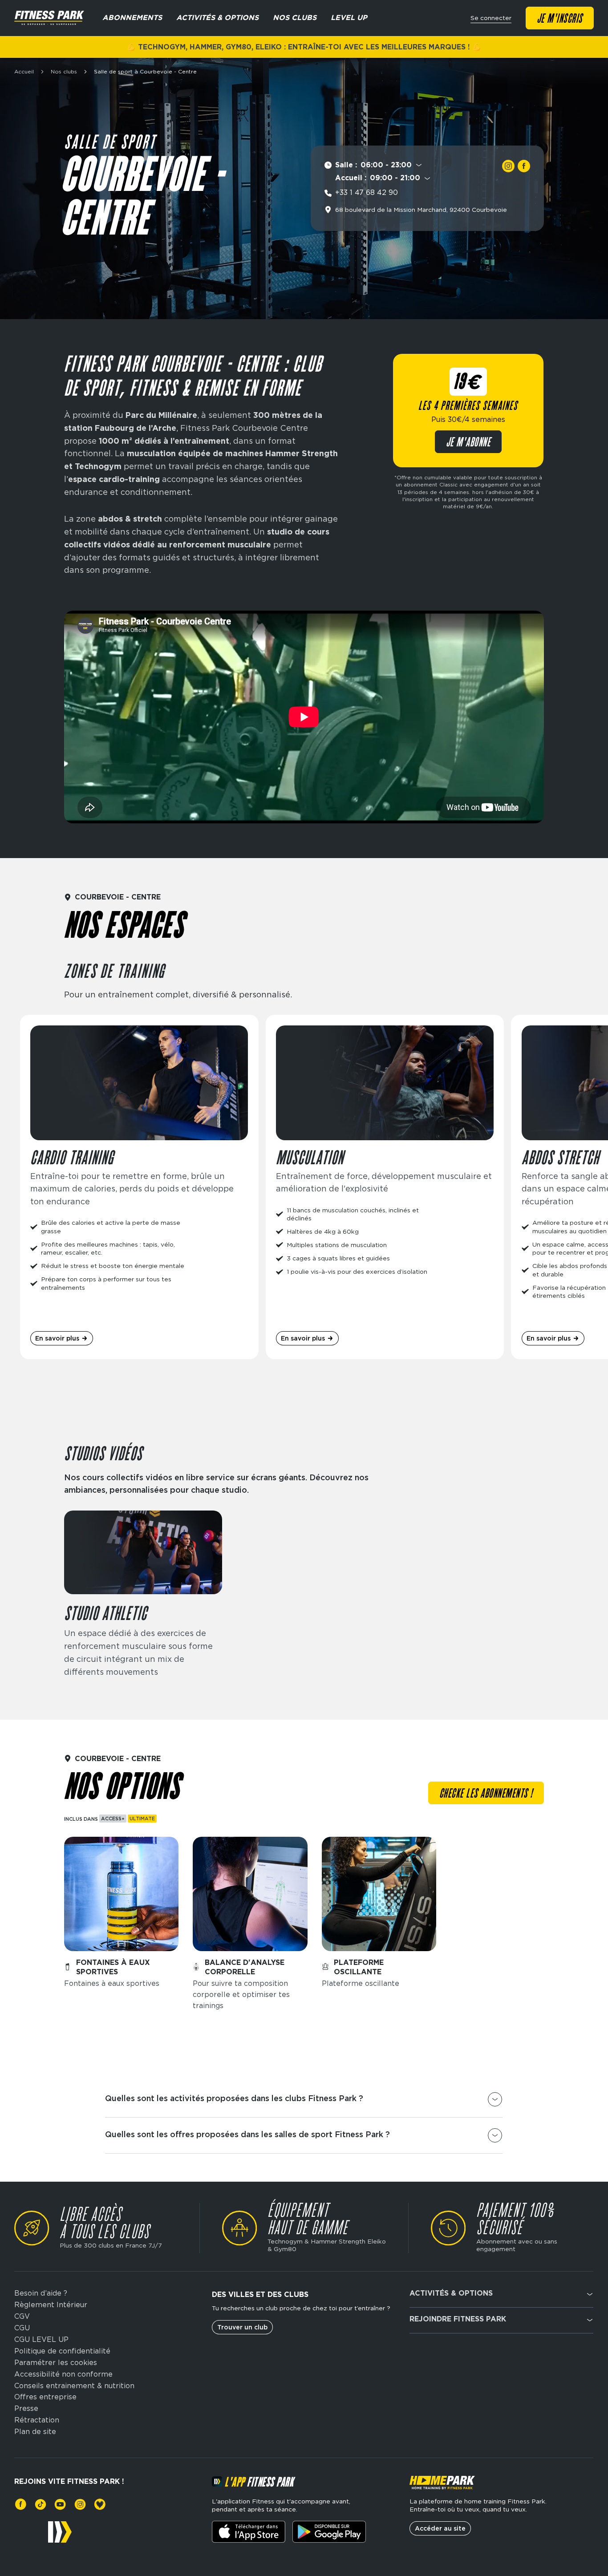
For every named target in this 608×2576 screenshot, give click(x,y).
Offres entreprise (45, 2397)
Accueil (24, 72)
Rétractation (37, 2420)
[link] (508, 166)
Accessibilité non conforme (63, 2374)
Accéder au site (440, 2528)
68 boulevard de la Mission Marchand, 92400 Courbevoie (421, 210)
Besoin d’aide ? (41, 2293)
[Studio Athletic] (143, 1595)
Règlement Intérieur (51, 2305)
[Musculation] (385, 1187)
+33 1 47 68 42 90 (367, 192)
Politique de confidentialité (62, 2351)
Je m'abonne (468, 443)
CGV (22, 2317)
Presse (26, 2409)
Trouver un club (242, 2327)
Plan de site (35, 2432)
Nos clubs (64, 72)
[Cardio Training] (139, 1187)
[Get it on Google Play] (329, 2532)
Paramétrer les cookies (56, 2363)
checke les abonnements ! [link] (486, 1794)
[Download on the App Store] (249, 2532)
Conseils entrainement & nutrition (74, 2386)
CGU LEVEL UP (41, 2340)
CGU (22, 2328)
